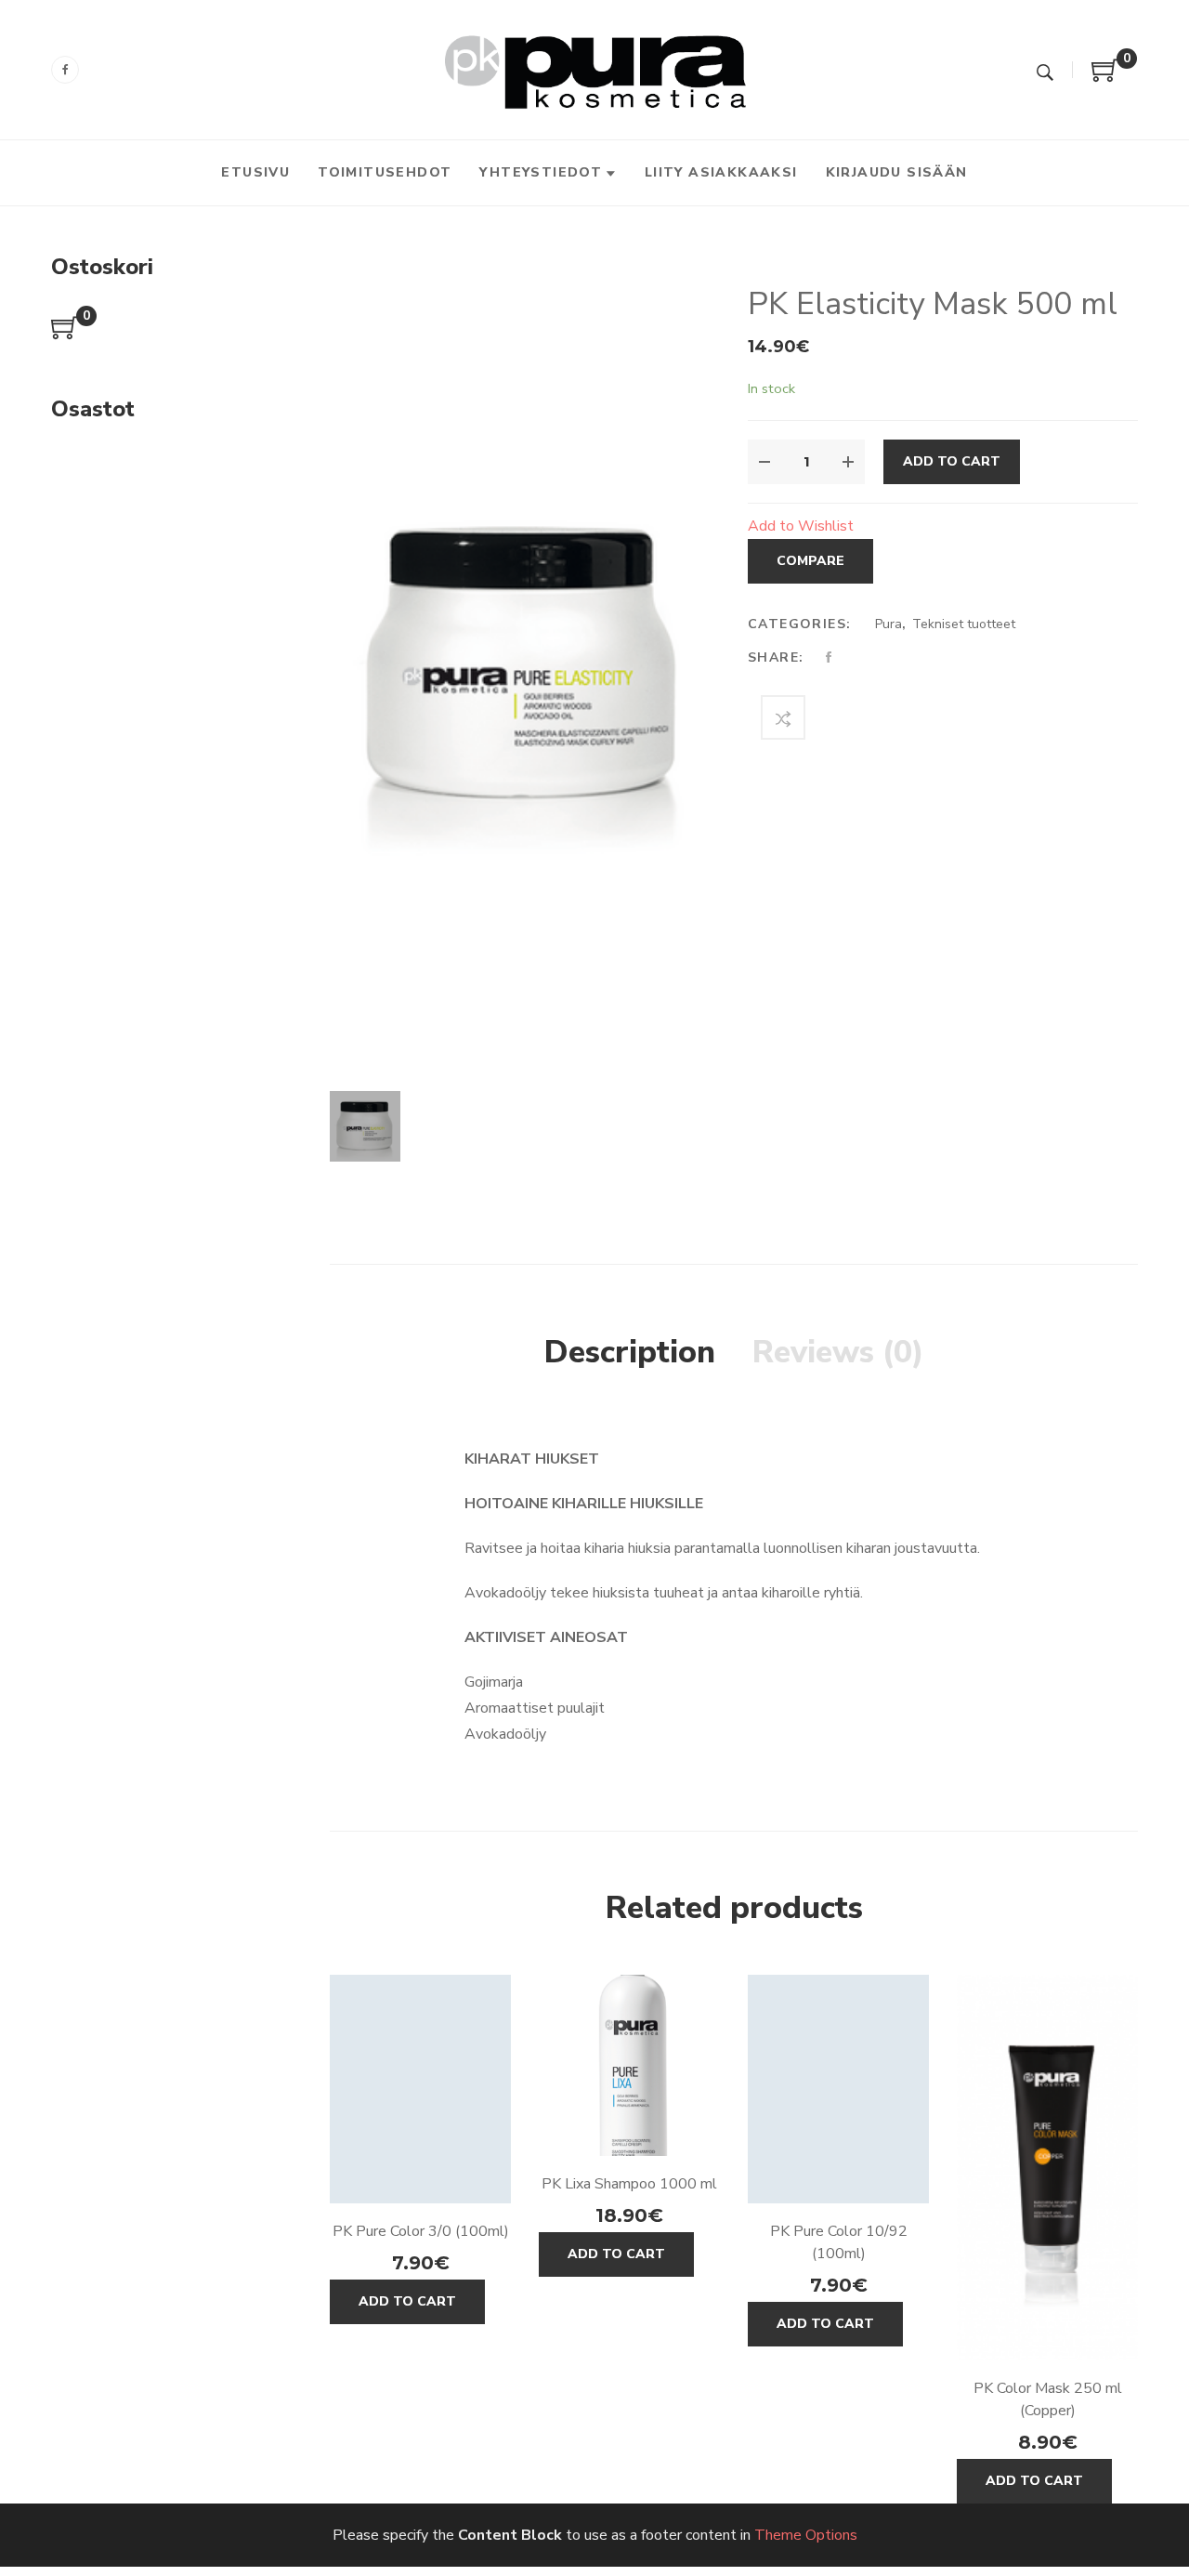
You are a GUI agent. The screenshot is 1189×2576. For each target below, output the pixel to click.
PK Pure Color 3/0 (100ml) (421, 2231)
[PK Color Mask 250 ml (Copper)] (1047, 2168)
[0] (1105, 77)
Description (630, 1352)
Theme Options (806, 2535)
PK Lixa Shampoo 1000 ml (629, 2184)
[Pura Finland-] (595, 69)
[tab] (630, 1353)
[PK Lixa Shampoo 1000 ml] (629, 2065)
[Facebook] (65, 70)
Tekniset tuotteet (964, 624)
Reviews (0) (838, 1352)
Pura (888, 624)
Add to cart (952, 461)
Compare (810, 561)
